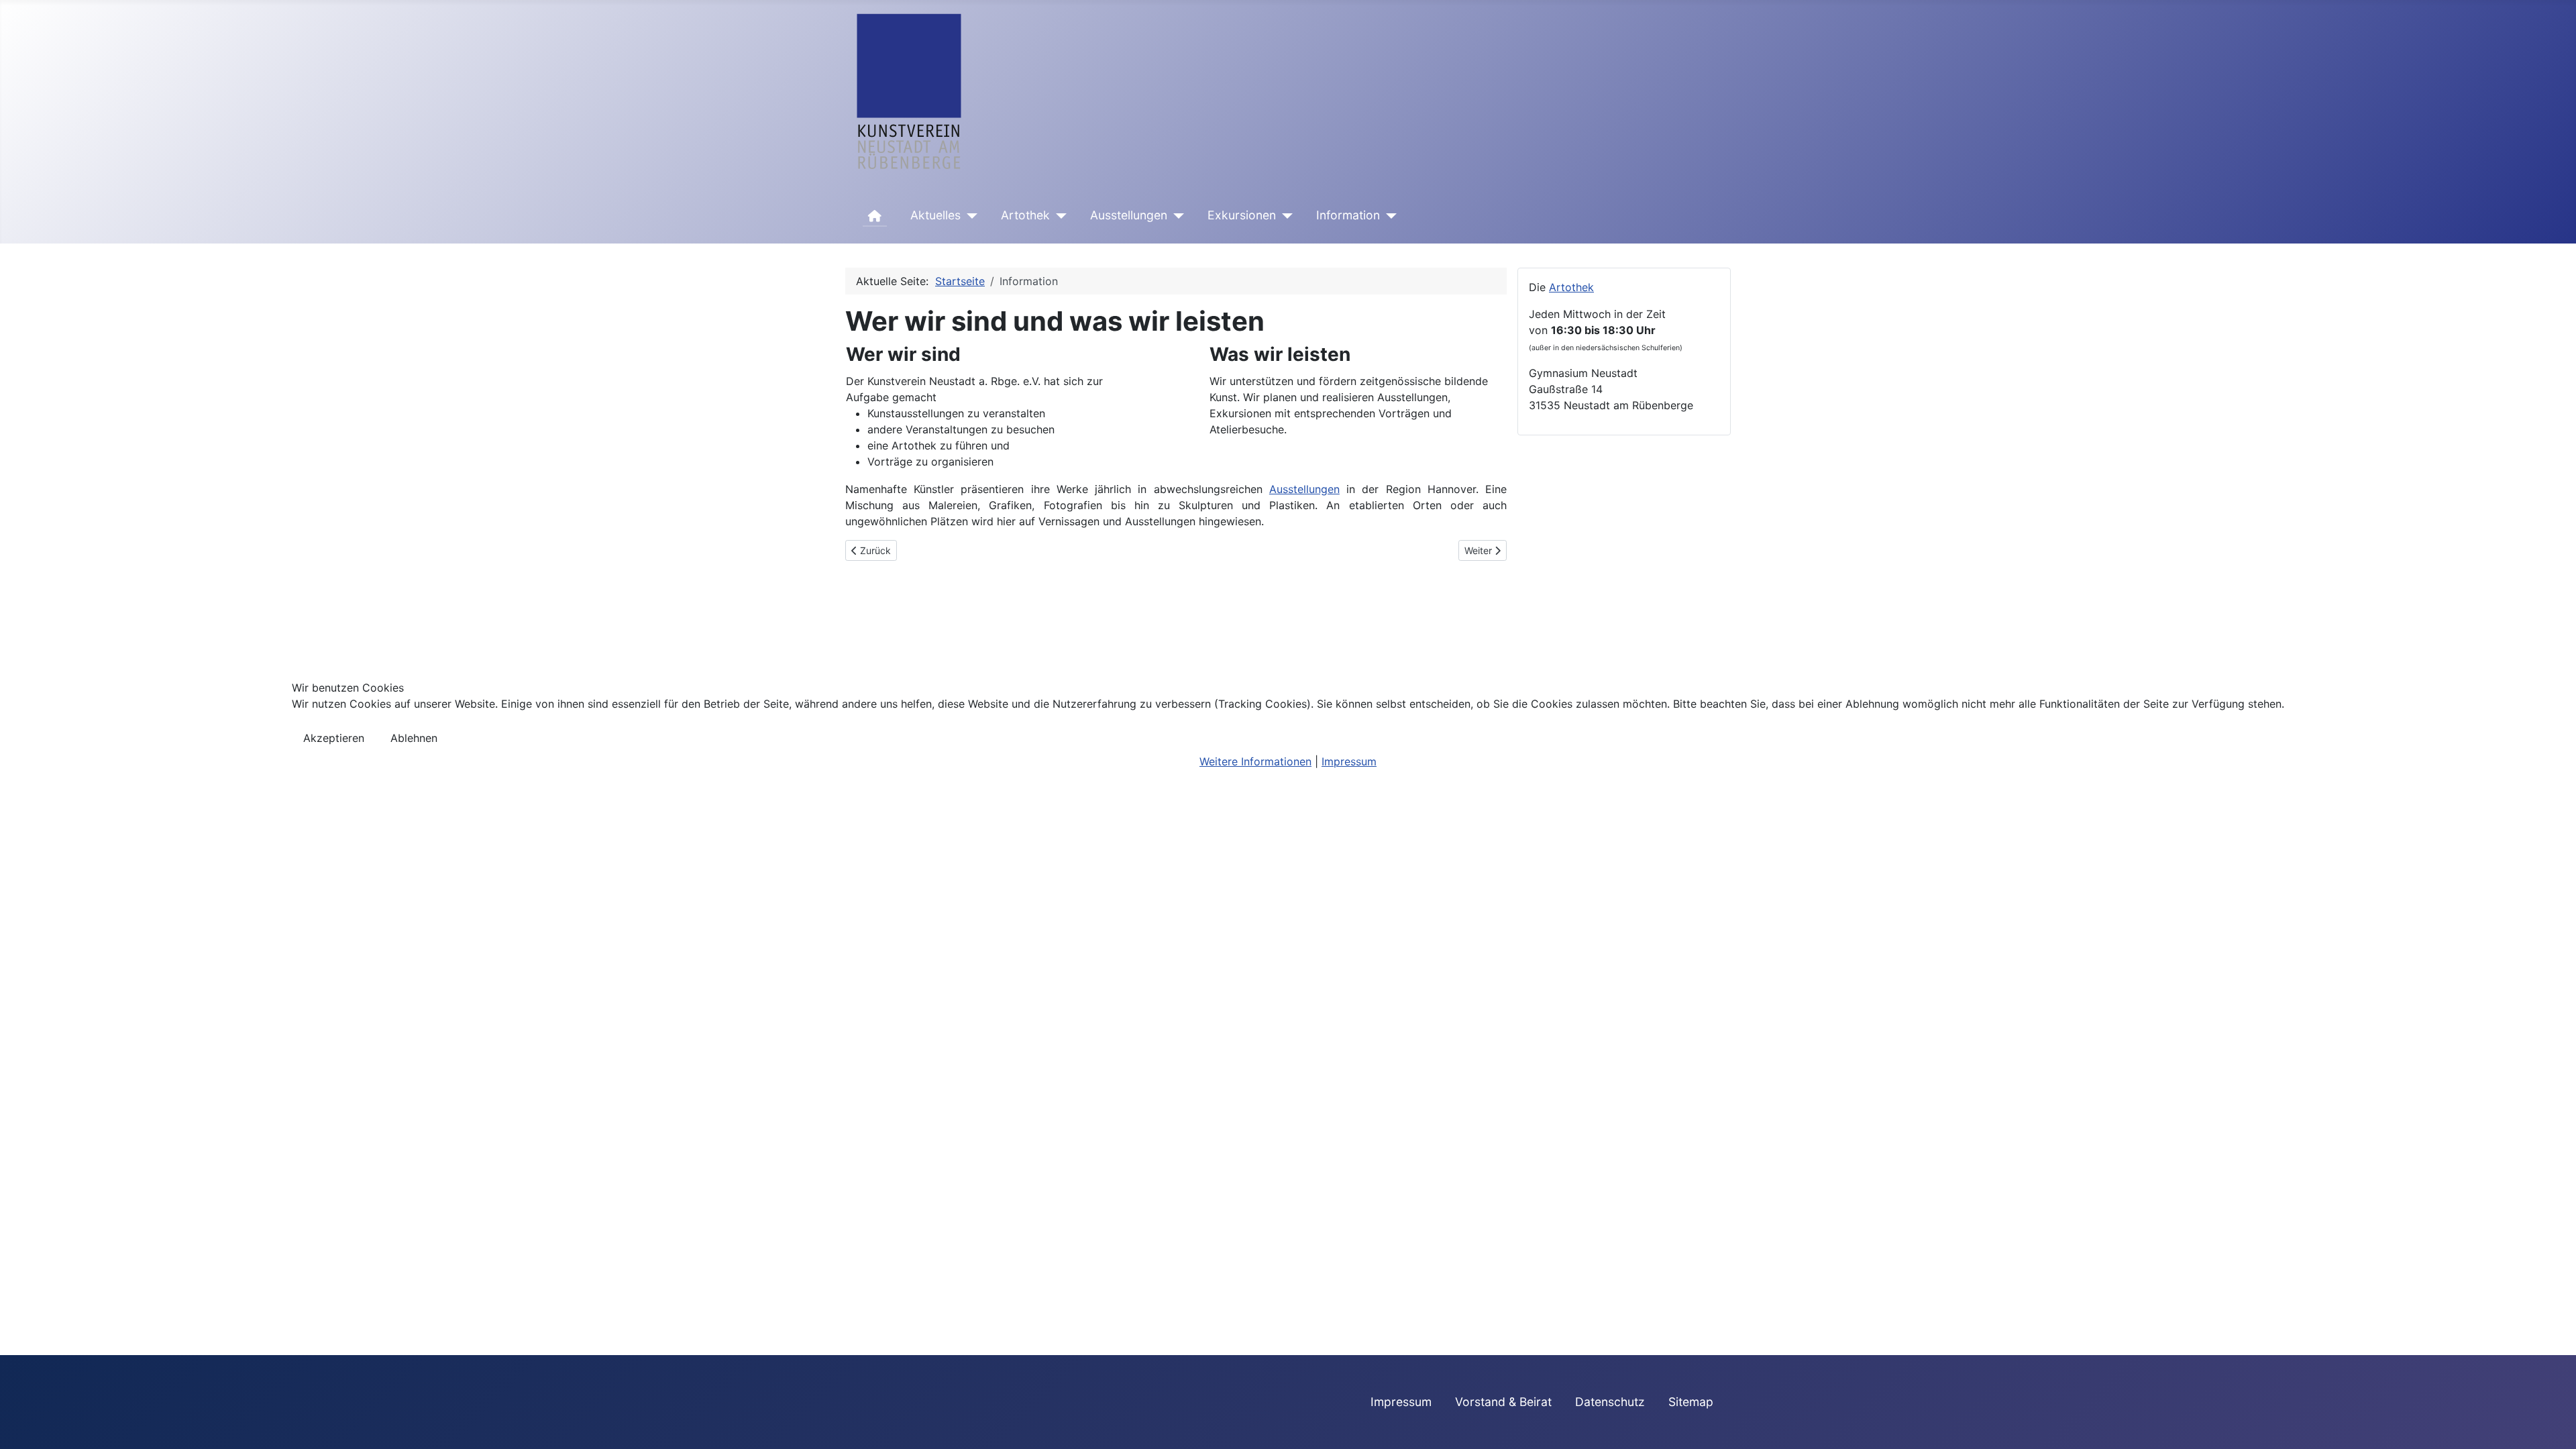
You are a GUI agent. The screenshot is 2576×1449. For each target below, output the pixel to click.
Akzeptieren (334, 738)
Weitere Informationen (1255, 761)
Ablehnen (414, 738)
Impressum (1349, 761)
